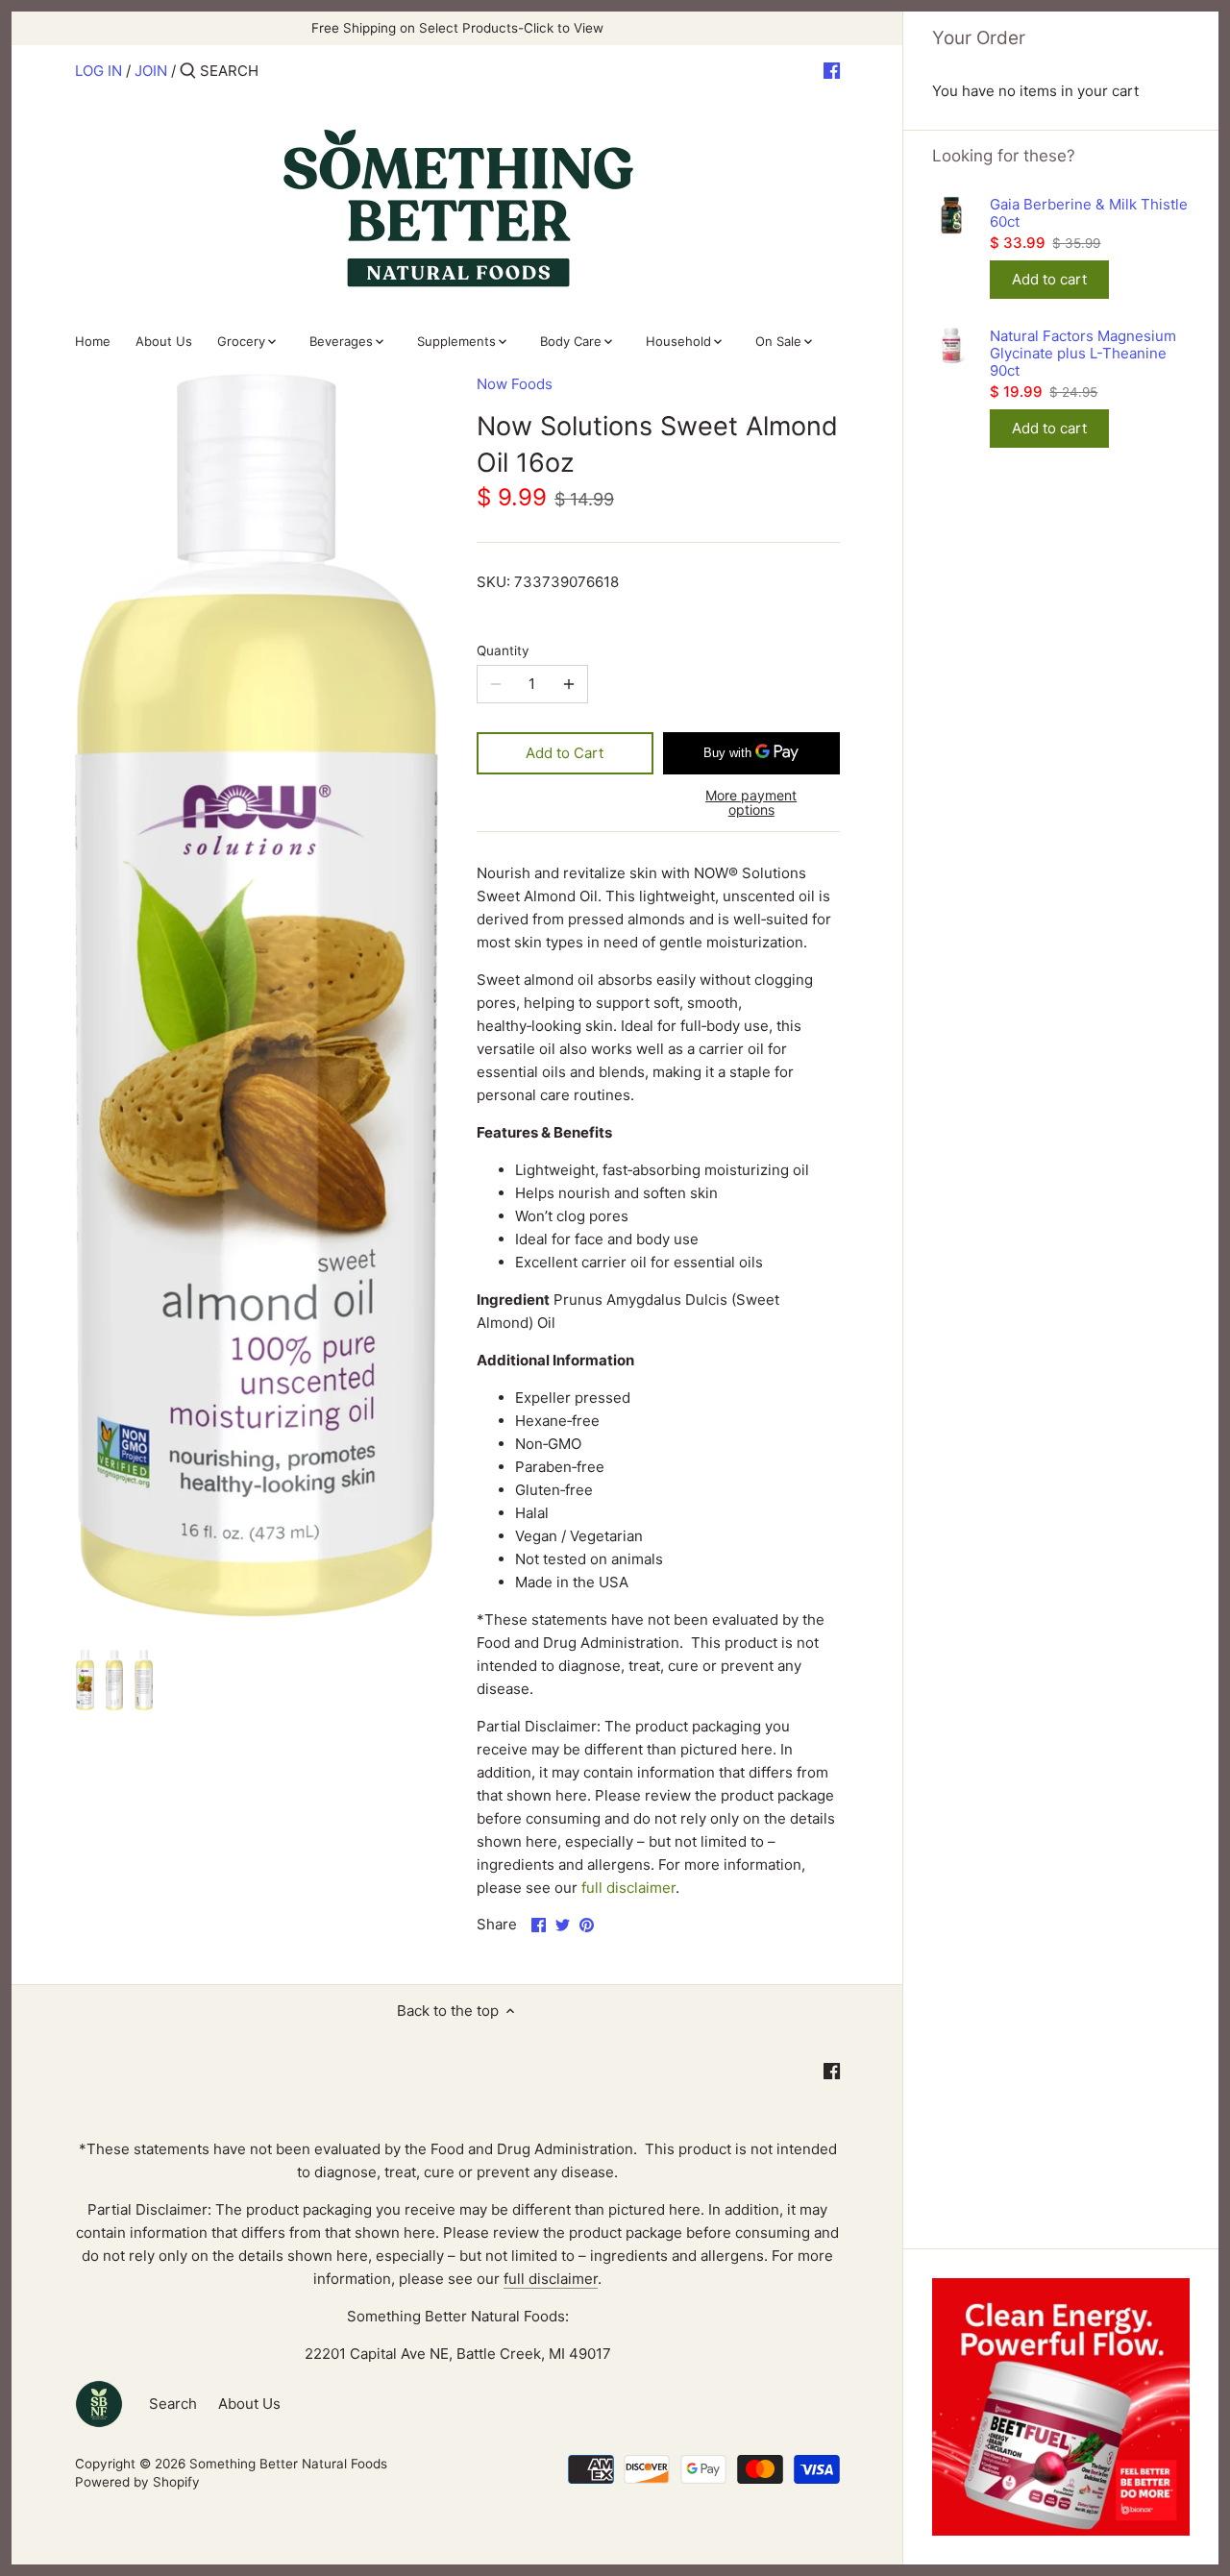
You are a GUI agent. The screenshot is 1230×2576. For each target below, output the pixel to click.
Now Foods (515, 384)
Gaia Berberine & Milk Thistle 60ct (1089, 213)
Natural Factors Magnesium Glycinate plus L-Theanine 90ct (1083, 354)
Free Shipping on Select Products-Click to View (457, 28)
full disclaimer (628, 1888)
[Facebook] (832, 70)
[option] (85, 1682)
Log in (98, 71)
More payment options (751, 803)
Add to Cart (565, 753)
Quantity (503, 650)
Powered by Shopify (137, 2482)
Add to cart (1049, 279)
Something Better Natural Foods (288, 2464)
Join (151, 71)
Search (173, 2404)
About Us (249, 2404)
